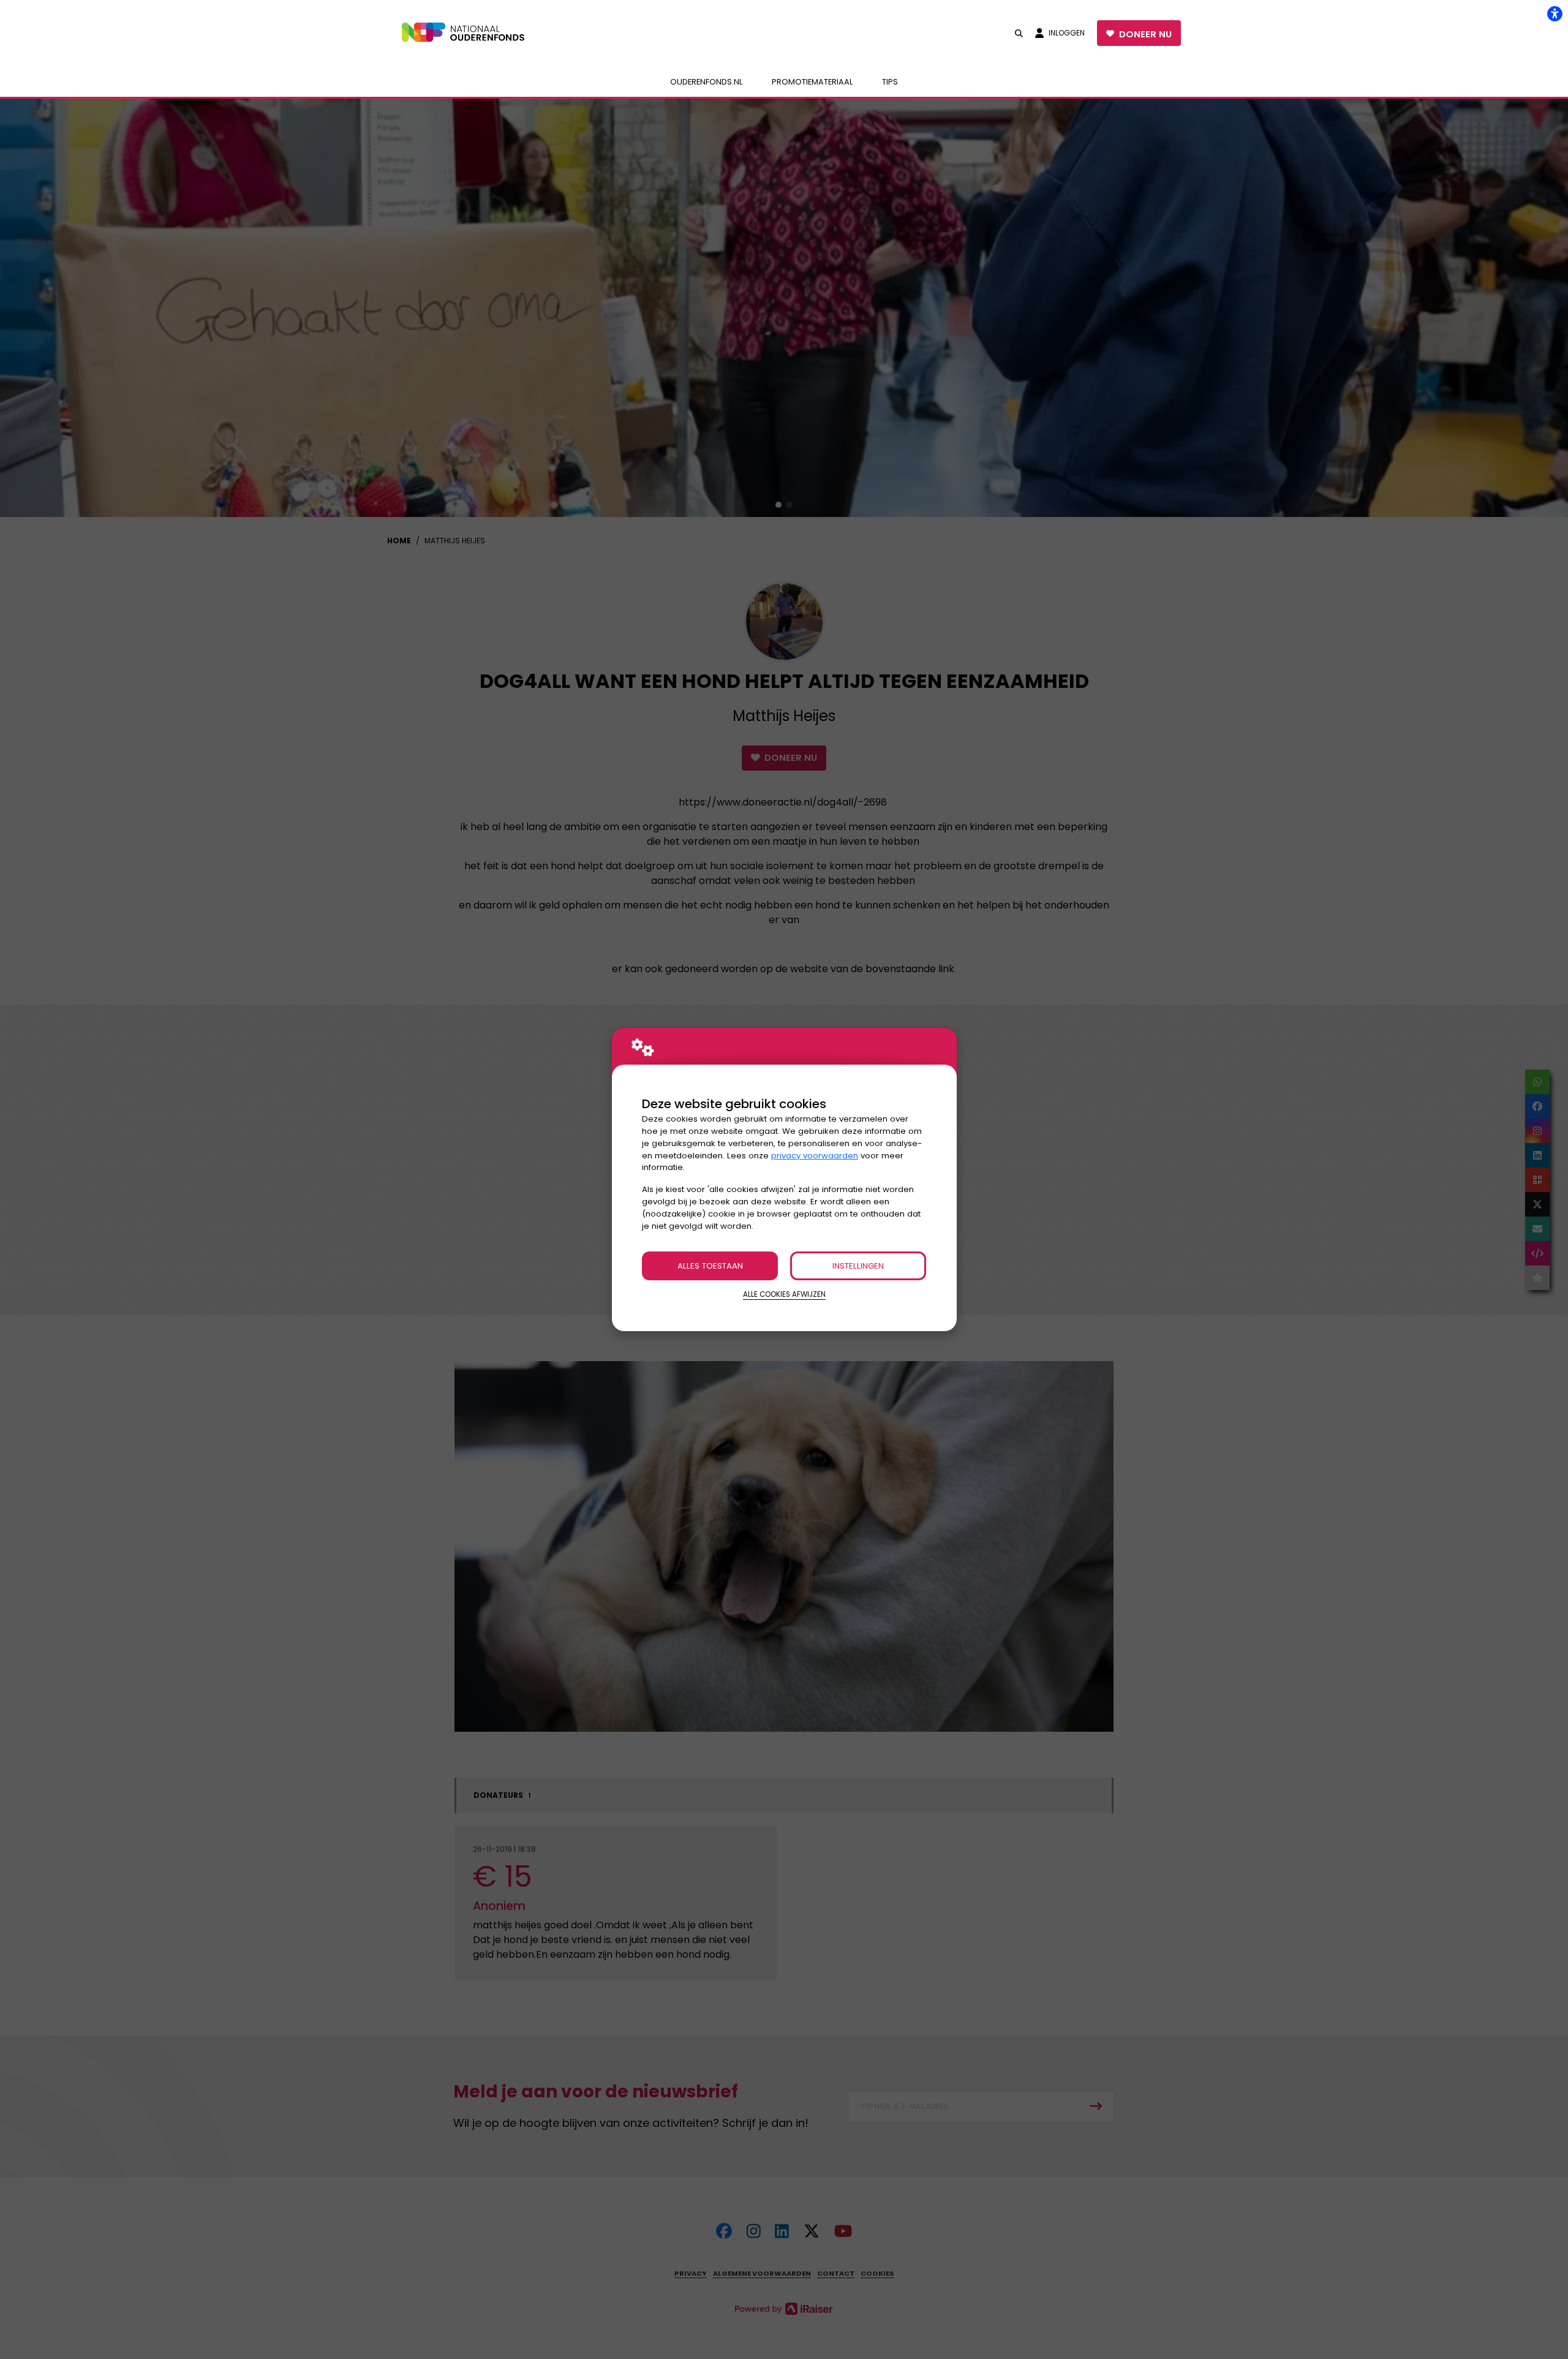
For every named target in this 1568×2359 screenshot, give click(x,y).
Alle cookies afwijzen (784, 1294)
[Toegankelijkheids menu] (1555, 13)
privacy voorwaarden (815, 1156)
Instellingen (858, 1266)
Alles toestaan (710, 1266)
